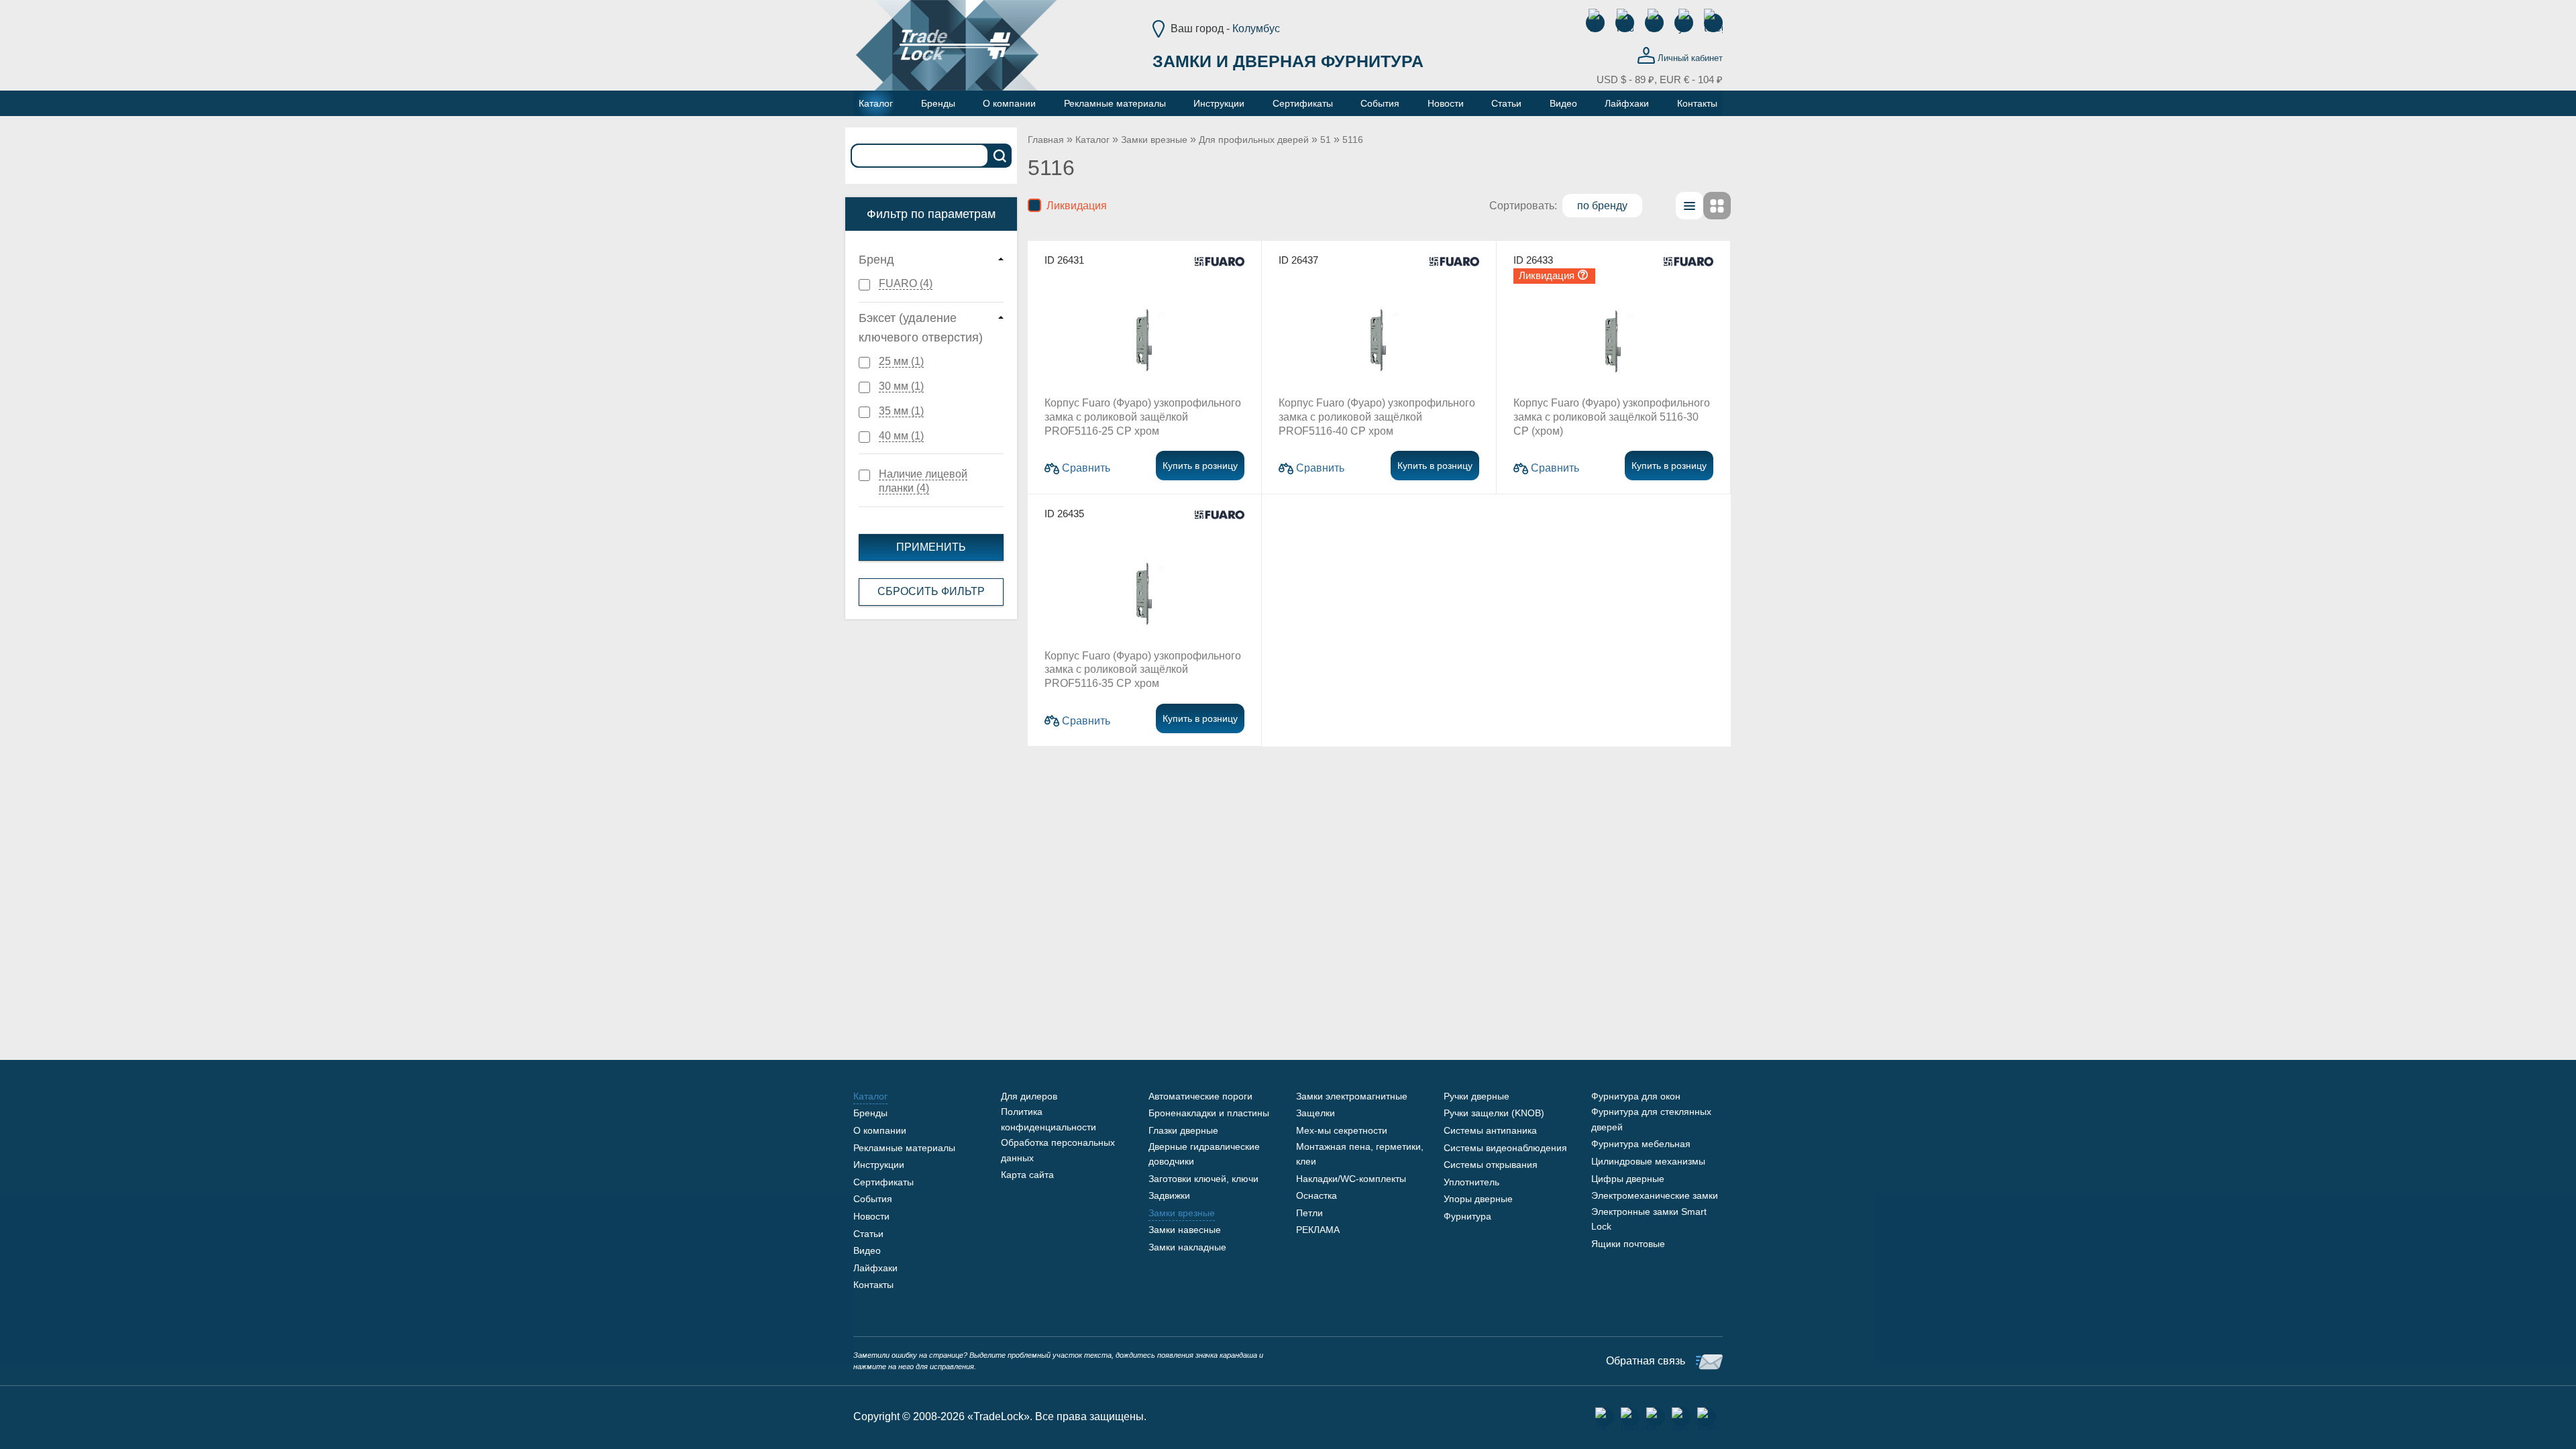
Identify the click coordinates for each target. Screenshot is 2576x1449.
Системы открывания (1491, 1165)
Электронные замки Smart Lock (1649, 1219)
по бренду (1602, 206)
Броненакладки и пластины (1209, 1113)
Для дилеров (1029, 1096)
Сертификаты (883, 1182)
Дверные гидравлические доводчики (1204, 1154)
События (873, 1199)
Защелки (1316, 1113)
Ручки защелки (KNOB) (1494, 1113)
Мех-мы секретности (1342, 1130)
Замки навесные (1185, 1230)
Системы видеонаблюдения (1505, 1148)
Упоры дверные (1478, 1199)
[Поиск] (1000, 156)
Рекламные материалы (904, 1148)
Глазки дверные (1183, 1130)
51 (1326, 140)
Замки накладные (1187, 1247)
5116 (1353, 140)
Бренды (870, 1113)
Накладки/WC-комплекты (1351, 1179)
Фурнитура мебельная (1641, 1144)
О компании (880, 1130)
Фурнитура (1467, 1216)
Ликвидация (1074, 206)
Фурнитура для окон (1636, 1096)
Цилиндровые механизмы (1648, 1161)
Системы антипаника (1490, 1130)
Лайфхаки (875, 1268)
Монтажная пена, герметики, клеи (1360, 1154)
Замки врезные (1154, 140)
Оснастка (1317, 1195)
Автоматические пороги (1200, 1096)
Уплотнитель (1471, 1182)
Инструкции (879, 1165)
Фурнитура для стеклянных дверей (1651, 1119)
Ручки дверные (1477, 1096)
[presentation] (1689, 206)
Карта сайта (1027, 1175)
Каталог (1092, 140)
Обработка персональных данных (1058, 1150)
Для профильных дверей (1254, 140)
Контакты (873, 1285)
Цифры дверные (1628, 1179)
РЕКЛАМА (1318, 1230)
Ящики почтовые (1628, 1244)
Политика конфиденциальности (1049, 1119)
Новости (871, 1216)
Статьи (868, 1234)
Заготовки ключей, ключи (1203, 1179)
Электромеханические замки (1655, 1195)
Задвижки (1169, 1195)
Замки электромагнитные (1352, 1096)
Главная (1046, 140)
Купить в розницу (1200, 466)
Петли (1309, 1213)
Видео (867, 1250)
